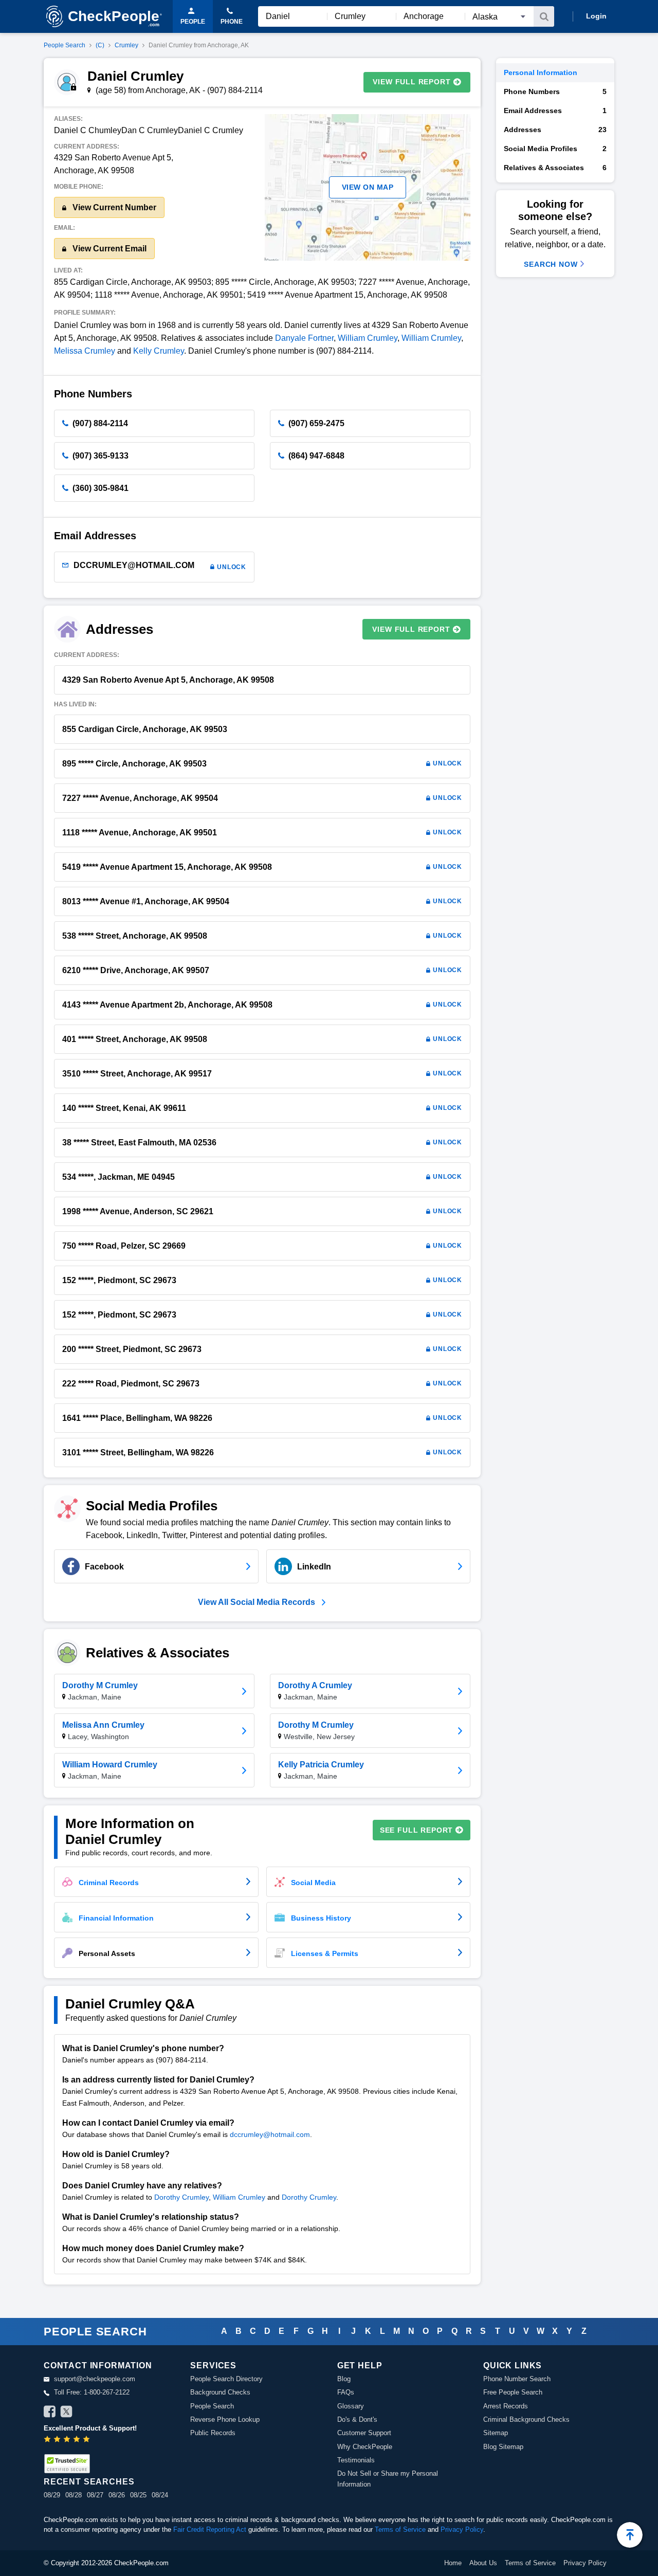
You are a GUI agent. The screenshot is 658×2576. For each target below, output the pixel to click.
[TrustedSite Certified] (67, 2464)
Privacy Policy (462, 2529)
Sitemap (496, 2433)
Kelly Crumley (159, 351)
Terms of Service (400, 2529)
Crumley (126, 45)
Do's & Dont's (357, 2419)
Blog (344, 2379)
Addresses (555, 130)
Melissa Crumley (85, 351)
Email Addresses (555, 111)
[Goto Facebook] (50, 2413)
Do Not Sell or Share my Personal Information (388, 2479)
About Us (483, 2563)
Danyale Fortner (304, 338)
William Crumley (368, 338)
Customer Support (364, 2433)
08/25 (138, 2495)
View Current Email (108, 249)
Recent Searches (89, 2482)
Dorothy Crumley (181, 2197)
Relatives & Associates (555, 168)
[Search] (544, 16)
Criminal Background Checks (526, 2419)
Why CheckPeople (365, 2447)
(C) (100, 45)
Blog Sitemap (503, 2447)
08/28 (74, 2495)
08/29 (52, 2495)
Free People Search (513, 2392)
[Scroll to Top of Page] (630, 2535)
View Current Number (113, 207)
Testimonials (356, 2460)
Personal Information (541, 72)
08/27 (95, 2495)
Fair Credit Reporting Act (210, 2529)
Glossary (351, 2406)
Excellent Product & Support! (90, 2428)
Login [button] (596, 16)
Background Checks (220, 2392)
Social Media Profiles (555, 149)
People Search (65, 45)
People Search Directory (226, 2379)
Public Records (213, 2433)
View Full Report (412, 82)
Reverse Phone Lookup (225, 2419)
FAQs (346, 2392)
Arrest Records (506, 2406)
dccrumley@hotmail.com (270, 2134)
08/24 (160, 2495)
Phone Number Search (517, 2379)
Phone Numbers (555, 92)
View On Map (368, 187)
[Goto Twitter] (66, 2413)
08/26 (117, 2495)
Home (453, 2563)
